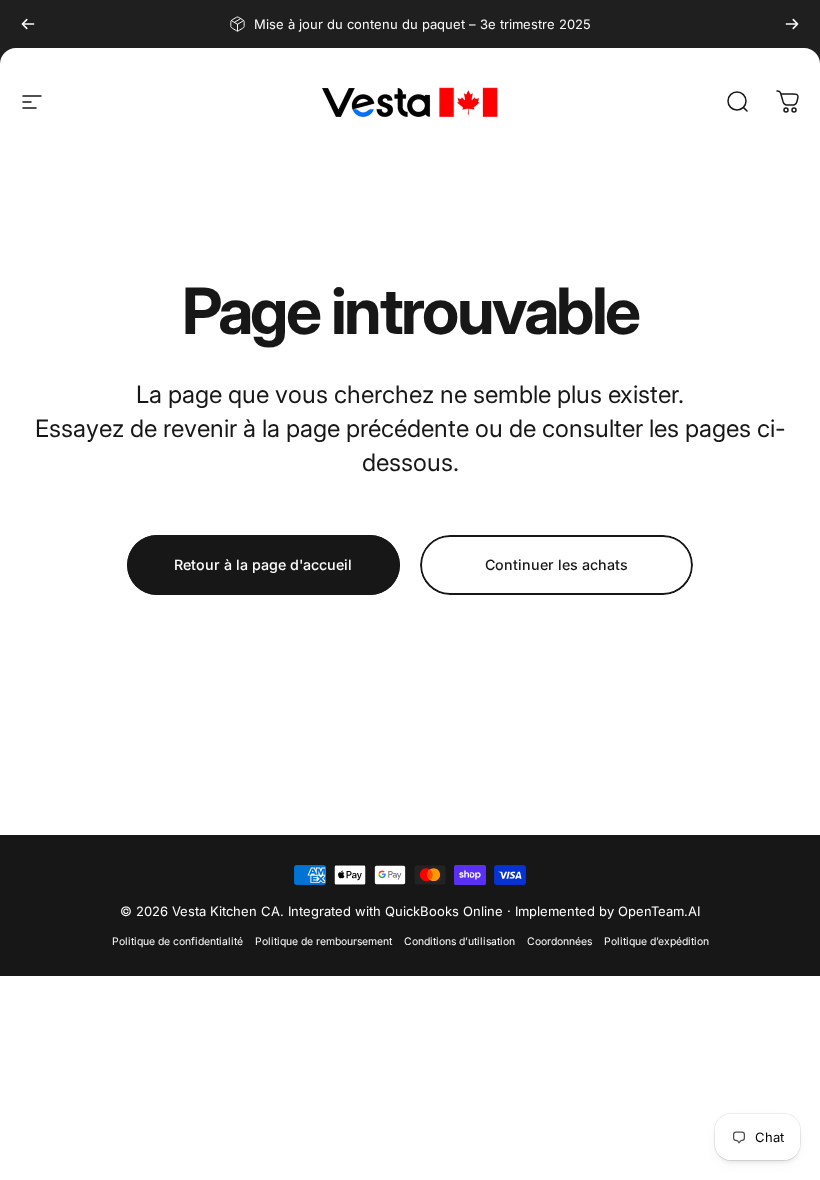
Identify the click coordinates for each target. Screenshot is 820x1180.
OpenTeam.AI (659, 911)
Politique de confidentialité (177, 941)
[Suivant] (792, 24)
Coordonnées (559, 941)
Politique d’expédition (656, 941)
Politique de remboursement (323, 941)
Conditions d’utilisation (459, 941)
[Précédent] (28, 24)
